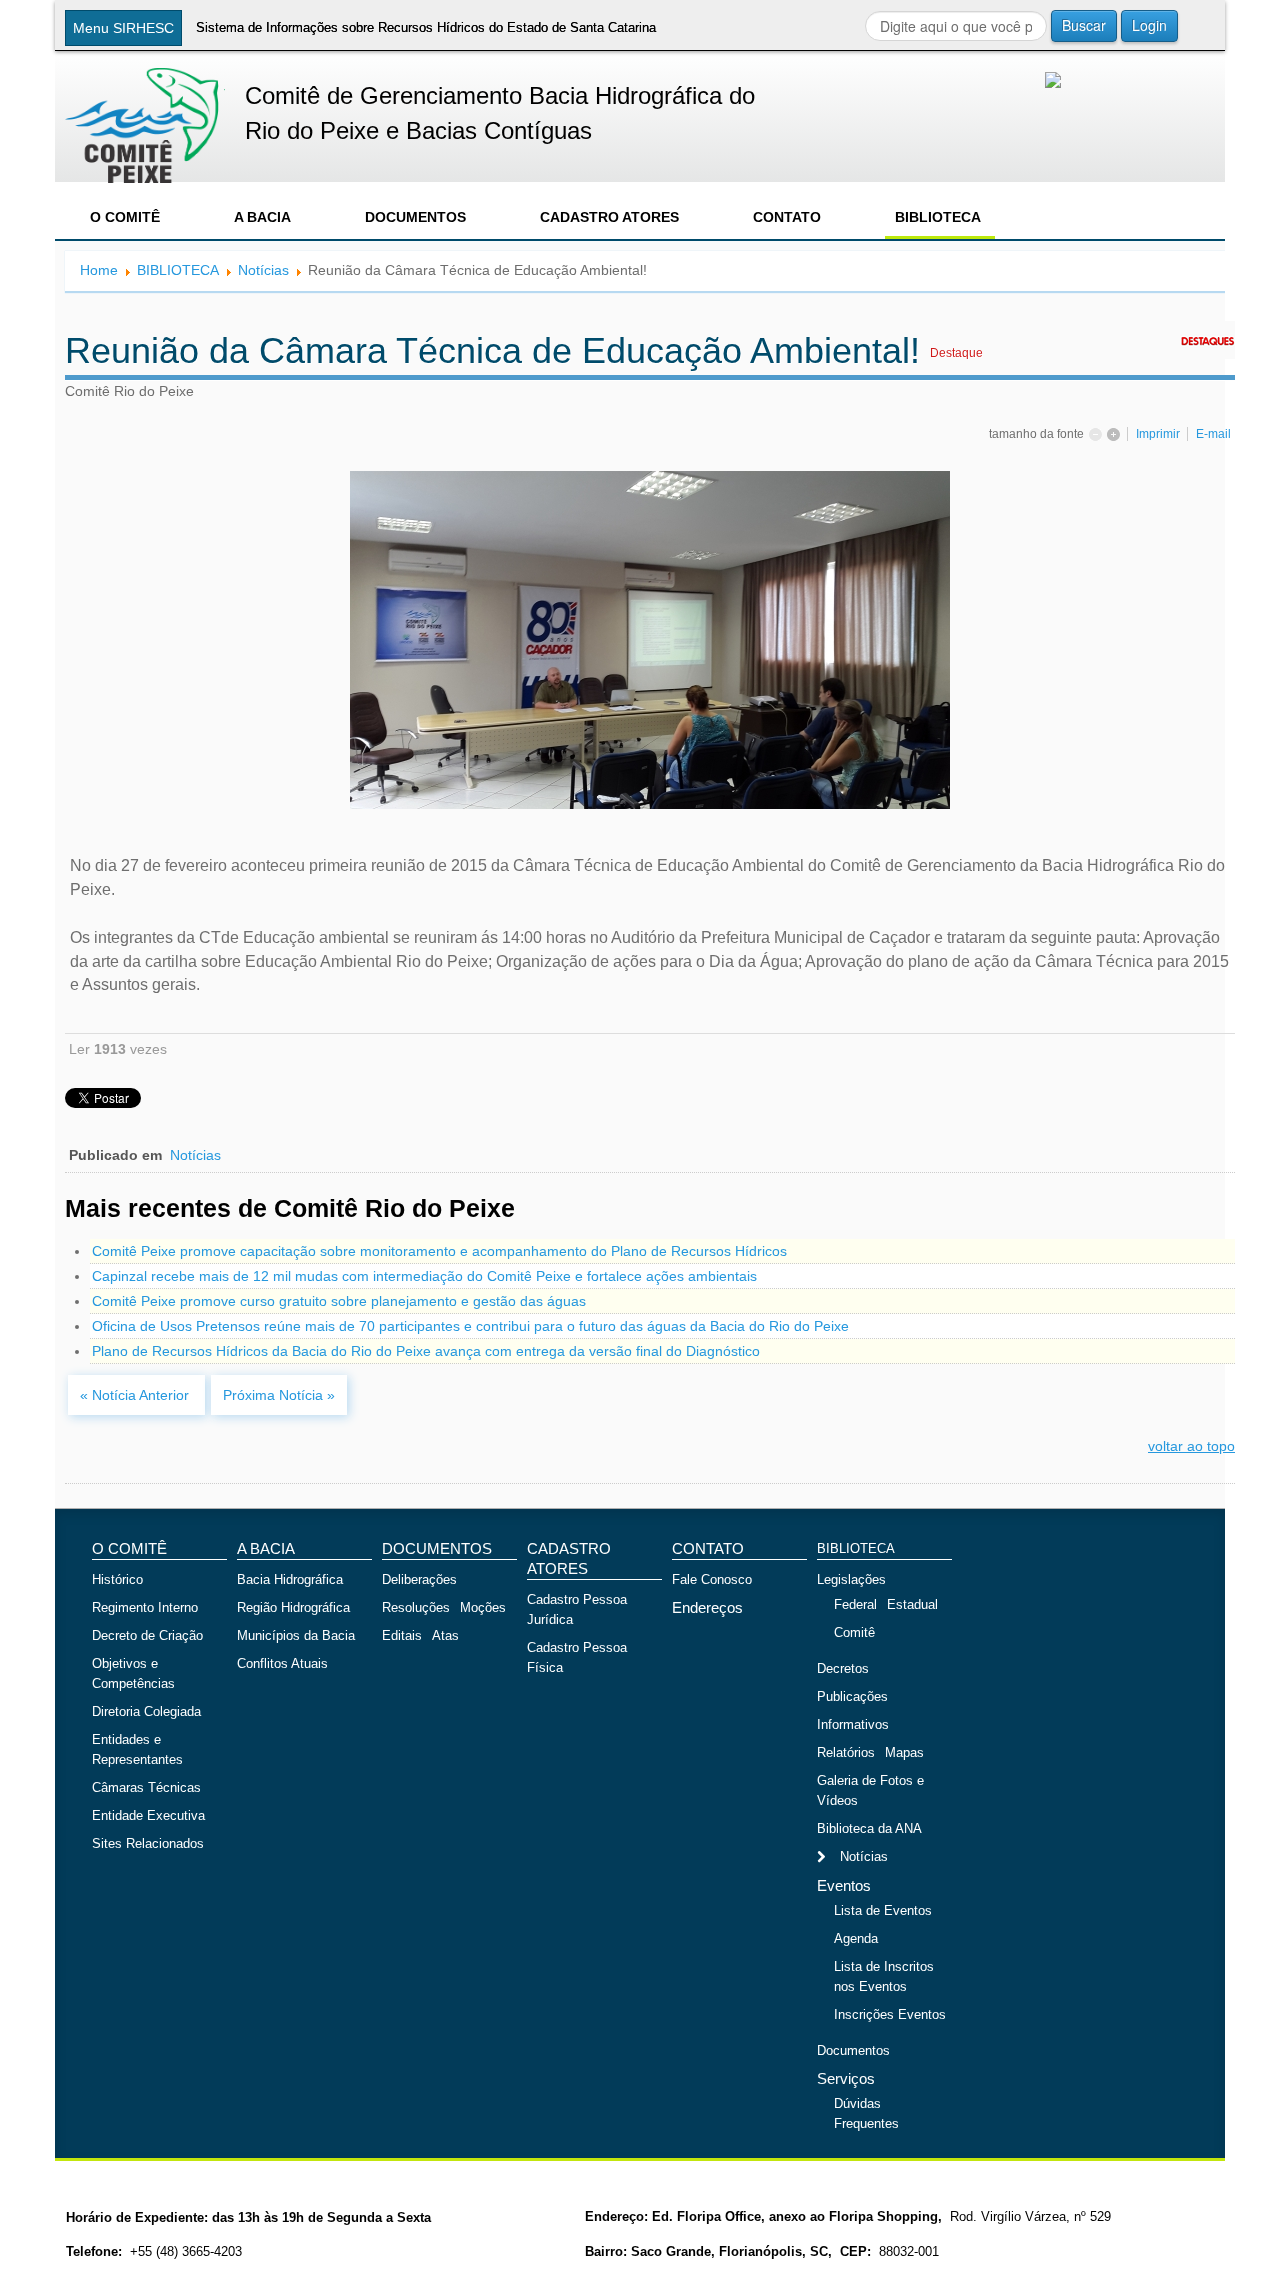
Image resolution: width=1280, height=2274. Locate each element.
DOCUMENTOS (415, 217)
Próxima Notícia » (279, 1395)
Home (99, 270)
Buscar (1084, 25)
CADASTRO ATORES (609, 217)
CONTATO (787, 217)
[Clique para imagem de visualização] (650, 639)
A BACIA (262, 217)
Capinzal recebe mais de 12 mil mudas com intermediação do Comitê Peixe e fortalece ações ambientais (424, 1276)
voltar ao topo (1191, 1446)
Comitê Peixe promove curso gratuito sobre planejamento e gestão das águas (339, 1301)
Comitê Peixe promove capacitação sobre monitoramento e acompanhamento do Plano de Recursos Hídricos (439, 1251)
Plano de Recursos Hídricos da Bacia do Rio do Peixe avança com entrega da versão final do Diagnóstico (426, 1351)
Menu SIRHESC (123, 28)
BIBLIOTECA (938, 217)
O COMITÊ (125, 217)
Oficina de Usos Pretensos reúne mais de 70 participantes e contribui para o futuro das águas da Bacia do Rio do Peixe (470, 1326)
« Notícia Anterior (136, 1395)
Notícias (263, 270)
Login (1149, 25)
